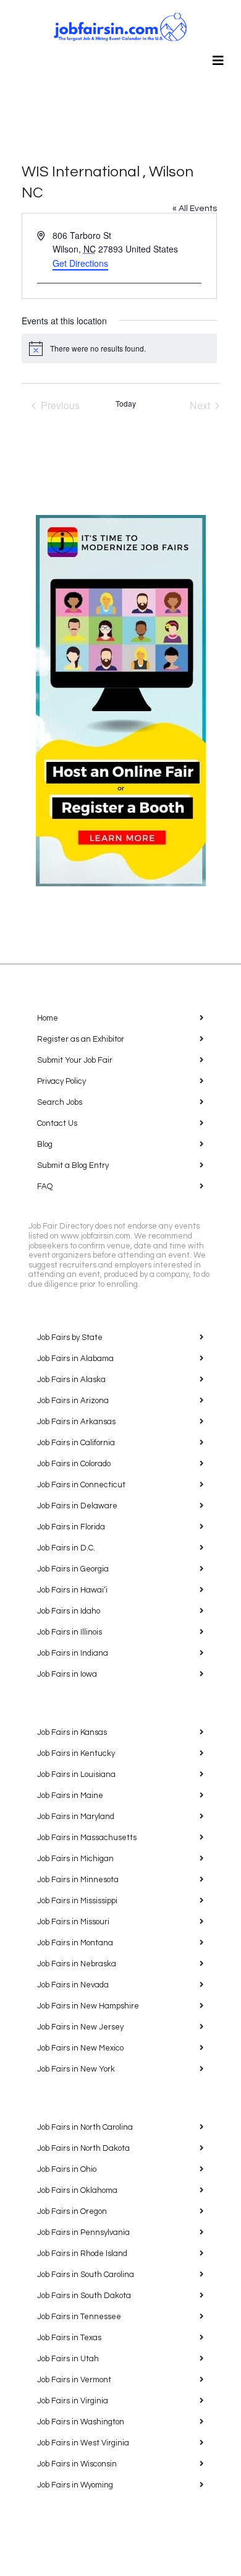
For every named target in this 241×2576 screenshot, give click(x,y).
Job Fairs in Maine (70, 1796)
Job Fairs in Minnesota (78, 1880)
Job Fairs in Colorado (74, 1464)
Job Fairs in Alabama (75, 1359)
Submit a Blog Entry (73, 1165)
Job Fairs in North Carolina (85, 2127)
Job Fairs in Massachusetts (87, 1838)
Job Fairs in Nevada (73, 1985)
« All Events (195, 209)
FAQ (45, 1186)
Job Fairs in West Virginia (83, 2443)
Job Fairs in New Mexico (80, 2048)
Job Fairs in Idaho (69, 1611)
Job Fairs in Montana (75, 1943)
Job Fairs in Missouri (73, 1922)
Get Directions (80, 263)
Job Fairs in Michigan (75, 1859)
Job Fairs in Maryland (76, 1817)
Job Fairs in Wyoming (75, 2485)
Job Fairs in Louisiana (76, 1774)
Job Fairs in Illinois (70, 1632)
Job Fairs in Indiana (73, 1653)
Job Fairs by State (70, 1338)
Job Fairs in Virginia (73, 2401)
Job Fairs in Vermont (74, 2380)
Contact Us (57, 1123)
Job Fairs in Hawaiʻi (72, 1590)
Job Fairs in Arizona (73, 1401)
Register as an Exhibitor (81, 1039)
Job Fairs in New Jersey (80, 2027)
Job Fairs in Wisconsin (77, 2464)
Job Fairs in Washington (81, 2422)
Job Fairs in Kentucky (76, 1753)
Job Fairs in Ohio (67, 2169)
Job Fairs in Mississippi (77, 1901)
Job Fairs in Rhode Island (82, 2254)
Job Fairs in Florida (71, 1527)
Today (126, 404)
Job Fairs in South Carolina (86, 2275)
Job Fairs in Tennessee (79, 2317)
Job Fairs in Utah (68, 2359)
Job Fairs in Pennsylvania (83, 2232)
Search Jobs (60, 1102)
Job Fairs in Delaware (77, 1506)
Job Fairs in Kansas (72, 1732)
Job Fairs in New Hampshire (88, 2006)
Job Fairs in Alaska (71, 1380)
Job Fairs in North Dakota (83, 2148)
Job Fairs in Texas (69, 2338)
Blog (45, 1144)
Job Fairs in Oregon (72, 2211)
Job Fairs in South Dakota (84, 2296)
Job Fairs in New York (76, 2069)
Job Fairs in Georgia (73, 1569)
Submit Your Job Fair (75, 1060)
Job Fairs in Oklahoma (77, 2190)
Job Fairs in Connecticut (81, 1485)
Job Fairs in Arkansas (76, 1422)
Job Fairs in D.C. (66, 1548)
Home (48, 1018)
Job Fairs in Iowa (67, 1674)
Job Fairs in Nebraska (77, 1964)
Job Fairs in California (76, 1443)
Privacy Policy (61, 1081)
